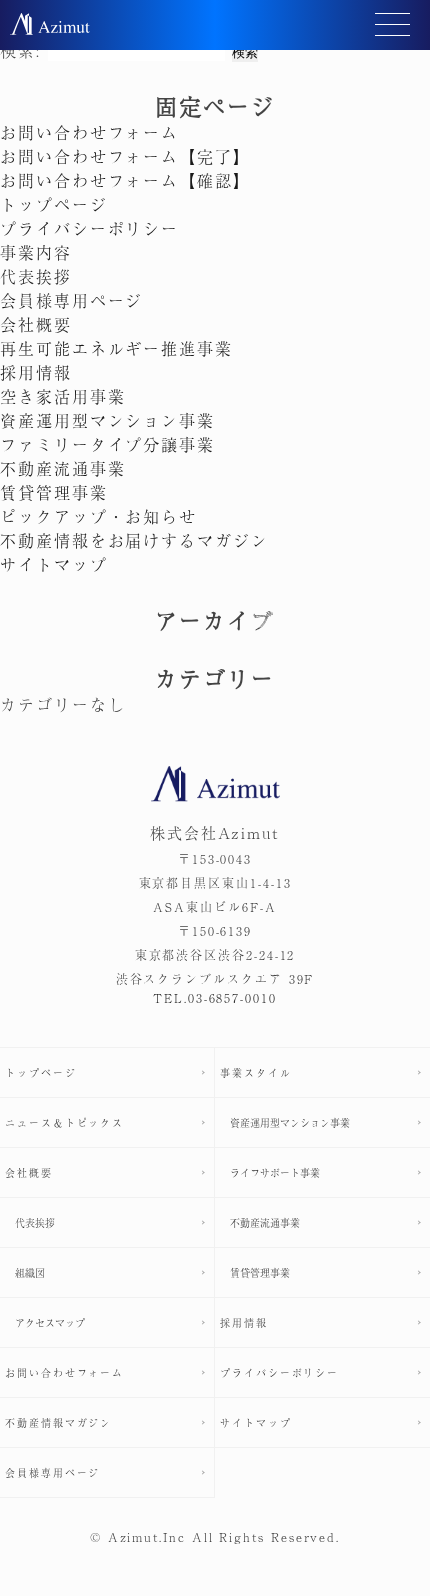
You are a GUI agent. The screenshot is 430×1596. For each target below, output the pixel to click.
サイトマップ (54, 564)
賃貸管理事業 (54, 492)
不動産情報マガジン (58, 1422)
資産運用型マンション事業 (107, 420)
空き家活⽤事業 (62, 396)
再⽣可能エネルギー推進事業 (116, 348)
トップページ (54, 204)
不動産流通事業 (62, 468)
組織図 (30, 1272)
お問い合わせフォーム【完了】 (125, 156)
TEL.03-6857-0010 (215, 998)
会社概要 (36, 324)
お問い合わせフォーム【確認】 (125, 180)
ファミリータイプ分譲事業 (107, 444)
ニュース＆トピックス (64, 1122)
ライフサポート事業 (275, 1172)
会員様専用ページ (71, 300)
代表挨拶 (36, 276)
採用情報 (36, 372)
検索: (20, 50)
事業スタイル (256, 1072)
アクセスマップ (50, 1322)
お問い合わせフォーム (89, 132)
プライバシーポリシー (89, 228)
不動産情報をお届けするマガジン (134, 540)
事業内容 (36, 252)
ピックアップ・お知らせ (98, 516)
